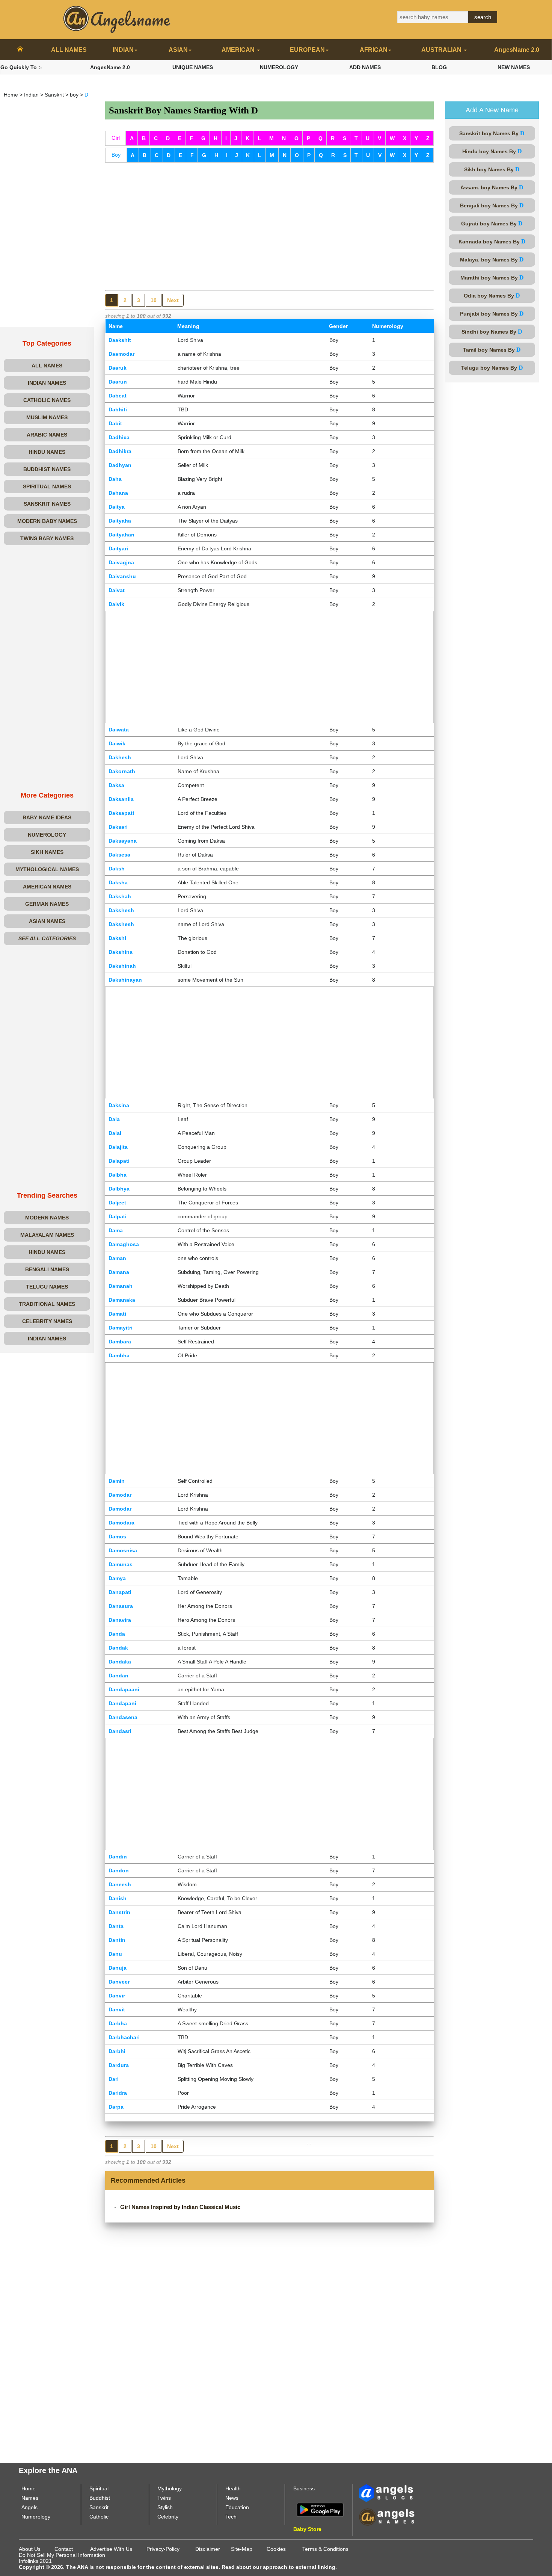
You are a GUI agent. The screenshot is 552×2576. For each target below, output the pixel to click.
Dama (116, 1230)
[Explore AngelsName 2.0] (387, 2493)
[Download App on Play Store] (320, 2509)
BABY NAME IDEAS (47, 817)
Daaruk (118, 368)
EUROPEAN (307, 50)
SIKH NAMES (47, 852)
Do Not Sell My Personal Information (62, 2555)
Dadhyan (120, 465)
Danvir (117, 1996)
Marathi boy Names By (492, 277)
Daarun (118, 382)
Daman (117, 1258)
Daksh (117, 869)
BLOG (439, 67)
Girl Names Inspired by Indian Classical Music (180, 2207)
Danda (117, 1634)
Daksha (118, 882)
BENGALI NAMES (47, 1269)
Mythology (170, 2488)
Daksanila (121, 799)
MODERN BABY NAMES (47, 521)
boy (74, 95)
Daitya (117, 507)
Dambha (119, 1355)
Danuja (118, 1968)
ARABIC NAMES (47, 435)
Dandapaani (124, 1689)
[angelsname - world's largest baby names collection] (117, 19)
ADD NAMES (365, 67)
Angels (29, 2507)
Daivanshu (122, 576)
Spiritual (99, 2488)
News (232, 2498)
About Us (30, 2549)
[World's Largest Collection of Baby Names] (387, 2517)
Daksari (118, 827)
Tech (231, 2517)
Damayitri (121, 1328)
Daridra (118, 2093)
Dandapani (122, 1703)
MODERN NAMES (47, 1218)
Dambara (120, 1342)
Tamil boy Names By (492, 350)
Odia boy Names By (492, 295)
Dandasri (120, 1731)
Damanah (121, 1286)
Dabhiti (118, 409)
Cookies (276, 2549)
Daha (115, 479)
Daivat (117, 590)
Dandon (119, 1870)
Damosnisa (123, 1550)
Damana (119, 1272)
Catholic (99, 2517)
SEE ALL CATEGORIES (47, 938)
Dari (114, 2079)
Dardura (119, 2065)
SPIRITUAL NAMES (47, 486)
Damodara (121, 1523)
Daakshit (120, 340)
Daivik (116, 604)
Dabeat (118, 396)
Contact (64, 2549)
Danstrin (119, 1912)
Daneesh (120, 1884)
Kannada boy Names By (492, 241)
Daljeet (117, 1203)
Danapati (120, 1592)
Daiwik (117, 743)
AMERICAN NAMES (47, 887)
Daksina (119, 1105)
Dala (114, 1119)
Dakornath (122, 771)
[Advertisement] (47, 214)
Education (237, 2507)
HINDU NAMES (47, 452)
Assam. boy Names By (492, 187)
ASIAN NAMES (47, 921)
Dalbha (118, 1175)
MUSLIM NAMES (47, 417)
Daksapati (121, 813)
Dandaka (120, 1662)
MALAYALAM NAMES (47, 1235)
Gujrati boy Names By (492, 223)
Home (11, 95)
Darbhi (117, 2051)
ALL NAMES (69, 50)
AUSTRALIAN (442, 50)
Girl (116, 138)
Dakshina (121, 952)
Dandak (118, 1648)
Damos (117, 1537)
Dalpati (118, 1216)
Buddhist (100, 2498)
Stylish (165, 2507)
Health (233, 2488)
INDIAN (123, 50)
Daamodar (121, 354)
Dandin (118, 1857)
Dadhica (119, 437)
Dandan (118, 1676)
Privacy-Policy (163, 2549)
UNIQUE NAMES (193, 67)
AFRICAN (374, 50)
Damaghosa (124, 1244)
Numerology (36, 2517)
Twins (164, 2498)
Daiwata (119, 730)
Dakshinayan (125, 980)
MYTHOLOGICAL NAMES (47, 869)
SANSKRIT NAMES (47, 504)
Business (304, 2488)
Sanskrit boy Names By (492, 133)
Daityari (118, 548)
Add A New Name (492, 110)
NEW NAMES (514, 67)
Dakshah (120, 896)
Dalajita (118, 1147)
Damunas (121, 1564)
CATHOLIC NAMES (47, 400)
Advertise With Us (111, 2549)
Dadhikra (120, 451)
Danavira (120, 1620)
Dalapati (119, 1161)
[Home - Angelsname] (20, 50)
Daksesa (119, 855)
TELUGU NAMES (47, 1287)
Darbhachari (124, 2037)
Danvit (117, 2009)
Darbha (118, 2023)
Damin (117, 1481)
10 (154, 300)
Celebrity (168, 2517)
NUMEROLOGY (279, 67)
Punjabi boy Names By (492, 314)
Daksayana (123, 841)
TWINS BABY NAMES (47, 538)
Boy (116, 155)
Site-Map (242, 2549)
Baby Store (307, 2529)
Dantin (117, 1940)
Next (173, 300)
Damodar (120, 1495)
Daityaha (120, 521)
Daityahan (121, 535)
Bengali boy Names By (492, 205)
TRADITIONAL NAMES (47, 1304)
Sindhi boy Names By (492, 332)
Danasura (121, 1606)
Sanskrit (54, 95)
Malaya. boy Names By (492, 259)
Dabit (115, 423)
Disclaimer (208, 2549)
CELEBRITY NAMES (47, 1321)
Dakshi (117, 938)
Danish (118, 1898)
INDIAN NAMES (47, 383)
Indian (31, 95)
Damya (117, 1578)
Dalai (115, 1133)
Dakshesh (121, 910)
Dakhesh (120, 757)
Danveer (119, 1982)
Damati (117, 1314)
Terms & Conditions (325, 2549)
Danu (115, 1954)
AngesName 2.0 (517, 50)
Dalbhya (119, 1189)
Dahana (118, 493)
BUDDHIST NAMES (47, 469)
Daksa (116, 785)
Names (30, 2498)
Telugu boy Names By (492, 368)
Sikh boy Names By (492, 169)
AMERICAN (239, 50)
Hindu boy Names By (492, 151)
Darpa (116, 2107)
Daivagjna (121, 562)
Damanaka (122, 1300)
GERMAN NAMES (47, 904)
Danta (116, 1926)
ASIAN (178, 50)
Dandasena (123, 1717)
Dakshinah (122, 966)
